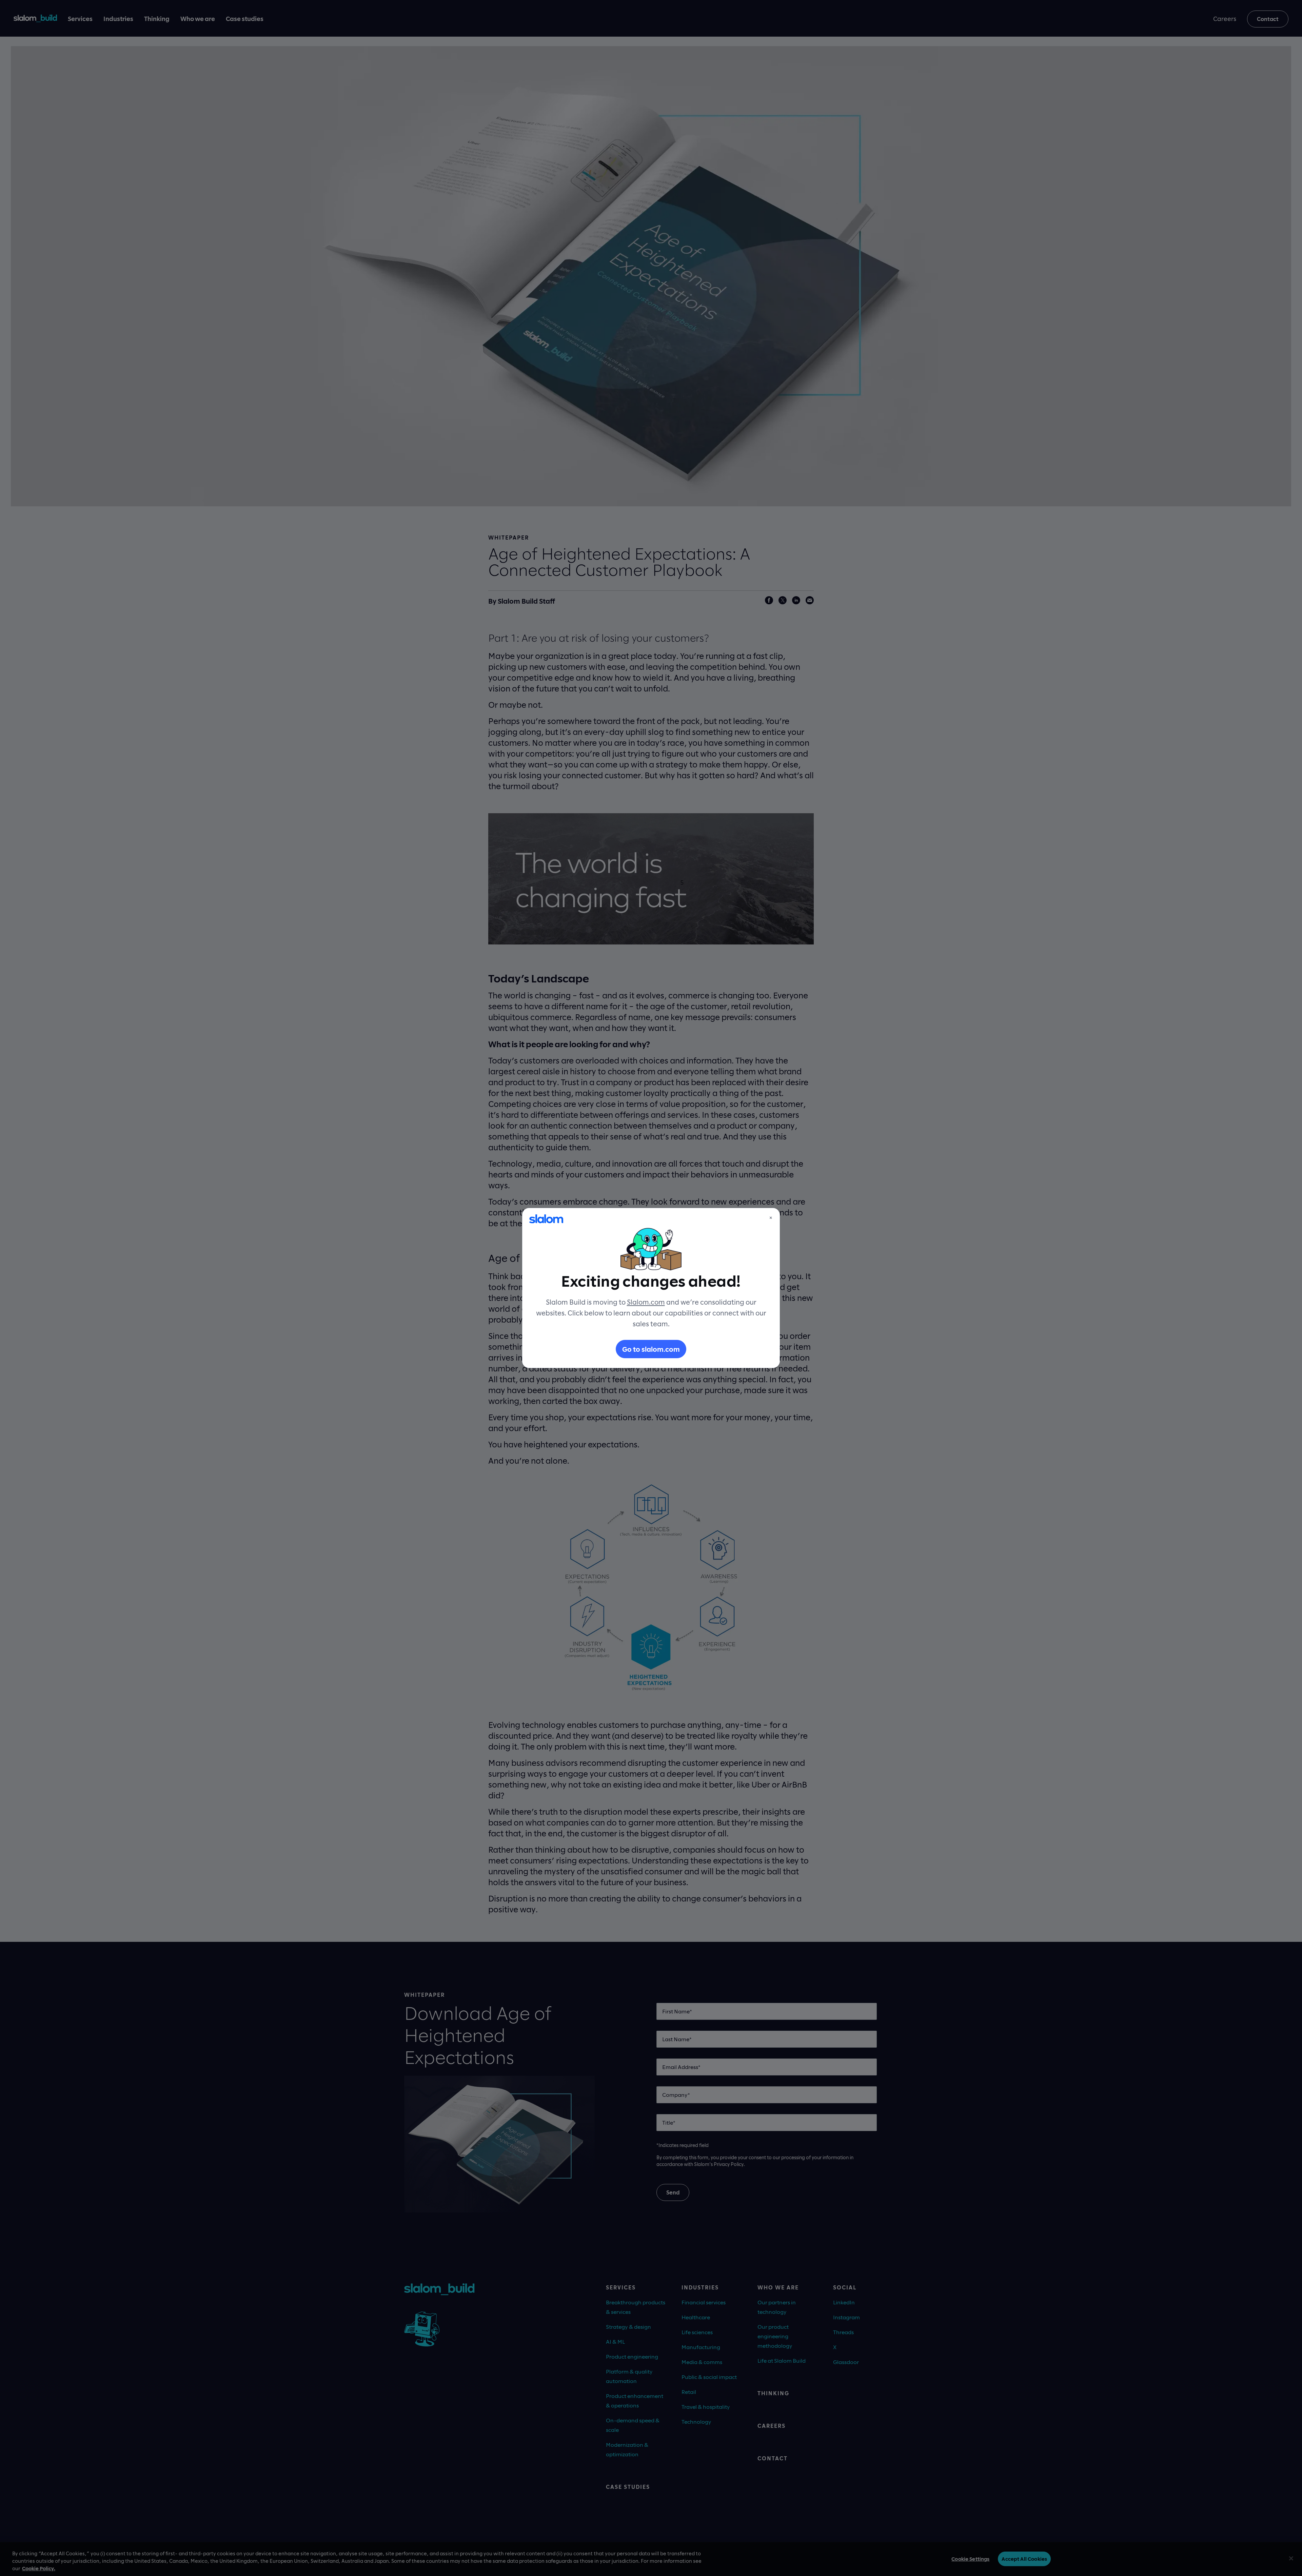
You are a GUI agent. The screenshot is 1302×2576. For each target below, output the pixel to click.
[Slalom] (546, 1219)
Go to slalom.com (651, 1349)
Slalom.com (646, 1302)
